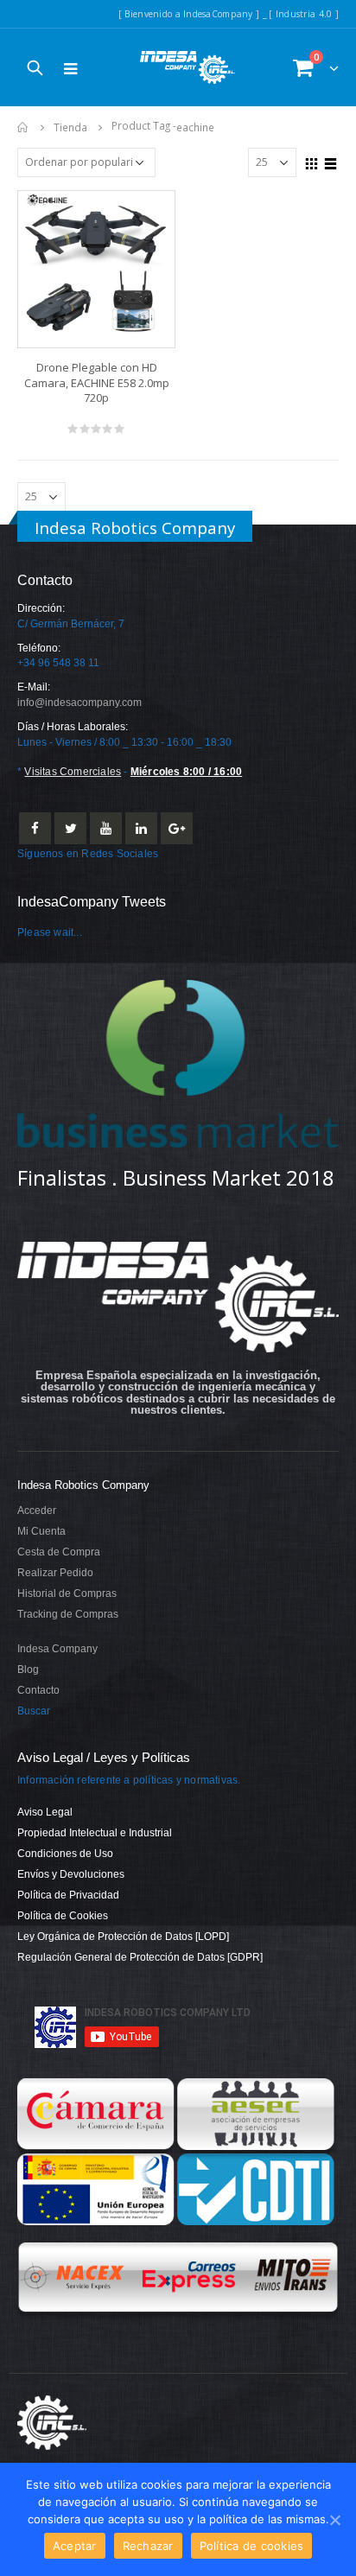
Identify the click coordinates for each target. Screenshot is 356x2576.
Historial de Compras (67, 1593)
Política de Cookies (63, 1915)
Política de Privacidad (68, 1895)
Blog (28, 1669)
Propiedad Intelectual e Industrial (95, 1832)
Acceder (37, 1510)
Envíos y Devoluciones (71, 1874)
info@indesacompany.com (79, 702)
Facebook (35, 828)
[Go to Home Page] (23, 127)
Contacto (38, 1690)
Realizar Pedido (55, 1572)
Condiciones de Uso (65, 1853)
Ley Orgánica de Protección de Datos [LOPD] (123, 1936)
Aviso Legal (45, 1812)
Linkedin (141, 828)
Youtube (106, 828)
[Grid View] (312, 162)
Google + (177, 828)
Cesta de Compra (59, 1552)
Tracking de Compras (68, 1614)
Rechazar (148, 2546)
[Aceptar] (334, 2520)
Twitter (70, 828)
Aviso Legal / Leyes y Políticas (104, 1758)
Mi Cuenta (41, 1531)
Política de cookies (252, 2546)
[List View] (331, 162)
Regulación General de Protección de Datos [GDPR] (140, 1957)
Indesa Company (57, 1648)
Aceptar (75, 2546)
